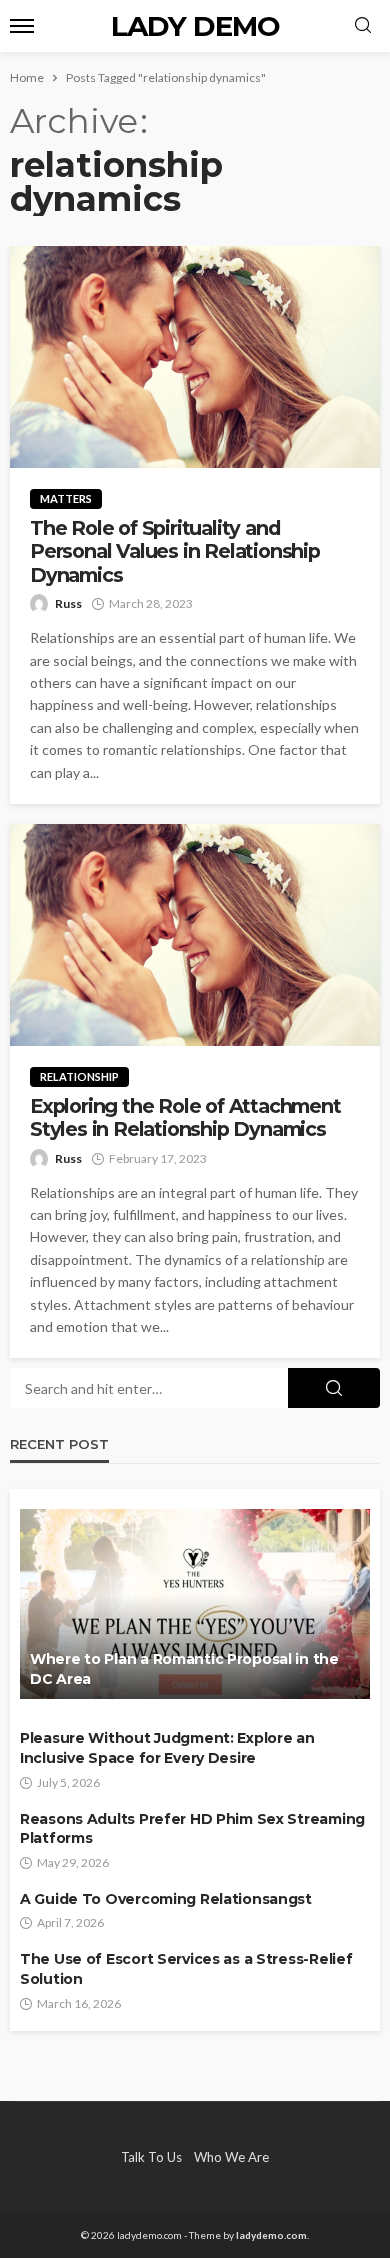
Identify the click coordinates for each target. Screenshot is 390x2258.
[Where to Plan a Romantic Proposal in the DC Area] (195, 1604)
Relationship (79, 1076)
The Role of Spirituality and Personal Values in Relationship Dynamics (175, 552)
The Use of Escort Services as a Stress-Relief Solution (186, 1969)
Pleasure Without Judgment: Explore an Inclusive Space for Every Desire (167, 1748)
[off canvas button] (22, 26)
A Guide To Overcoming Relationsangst (166, 1899)
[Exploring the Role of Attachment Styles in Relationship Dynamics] (195, 935)
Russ (68, 603)
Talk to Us (151, 2157)
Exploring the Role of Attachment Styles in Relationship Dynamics (185, 1118)
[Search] (363, 26)
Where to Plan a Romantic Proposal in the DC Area (184, 1669)
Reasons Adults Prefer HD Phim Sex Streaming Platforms (192, 1829)
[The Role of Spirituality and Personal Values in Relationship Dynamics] (195, 357)
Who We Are (231, 2157)
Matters (66, 498)
